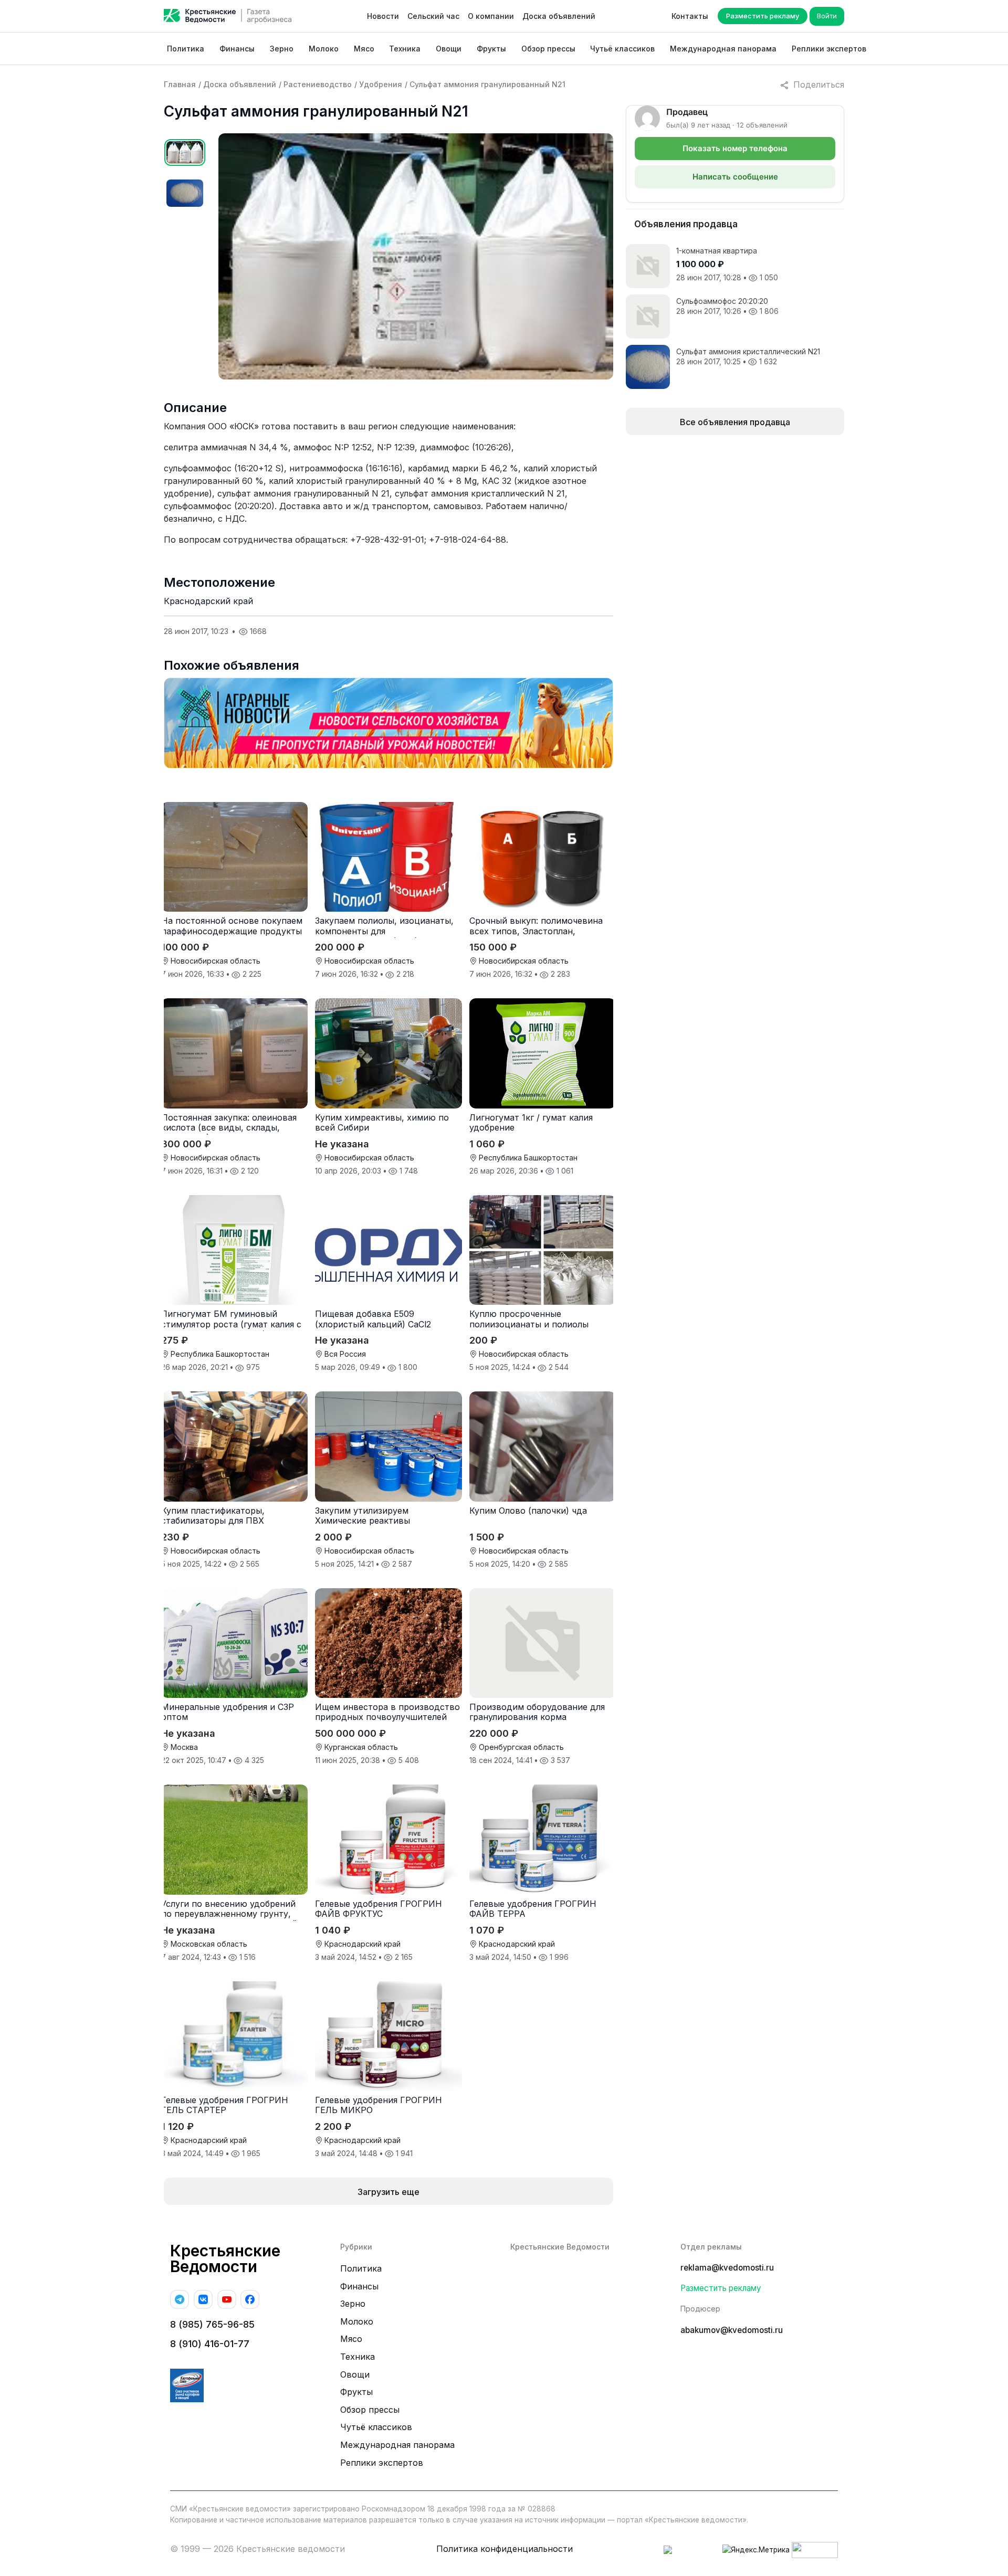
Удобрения (381, 84)
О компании (491, 16)
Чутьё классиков (622, 49)
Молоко (324, 49)
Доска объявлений (559, 16)
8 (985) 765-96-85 (212, 2324)
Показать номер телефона (735, 148)
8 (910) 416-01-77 (210, 2344)
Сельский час (433, 16)
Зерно (282, 49)
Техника (405, 49)
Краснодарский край (208, 601)
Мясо (364, 49)
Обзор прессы (548, 49)
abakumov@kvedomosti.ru (732, 2330)
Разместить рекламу (763, 16)
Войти (827, 16)
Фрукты (491, 49)
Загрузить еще (388, 2192)
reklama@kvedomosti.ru (727, 2268)
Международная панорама (723, 49)
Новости (383, 16)
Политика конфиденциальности (505, 2549)
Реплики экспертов (829, 49)
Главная (180, 84)
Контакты (690, 16)
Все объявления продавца (735, 422)
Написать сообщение (735, 177)
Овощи (449, 49)
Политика (186, 49)
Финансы (237, 49)
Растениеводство (318, 84)
